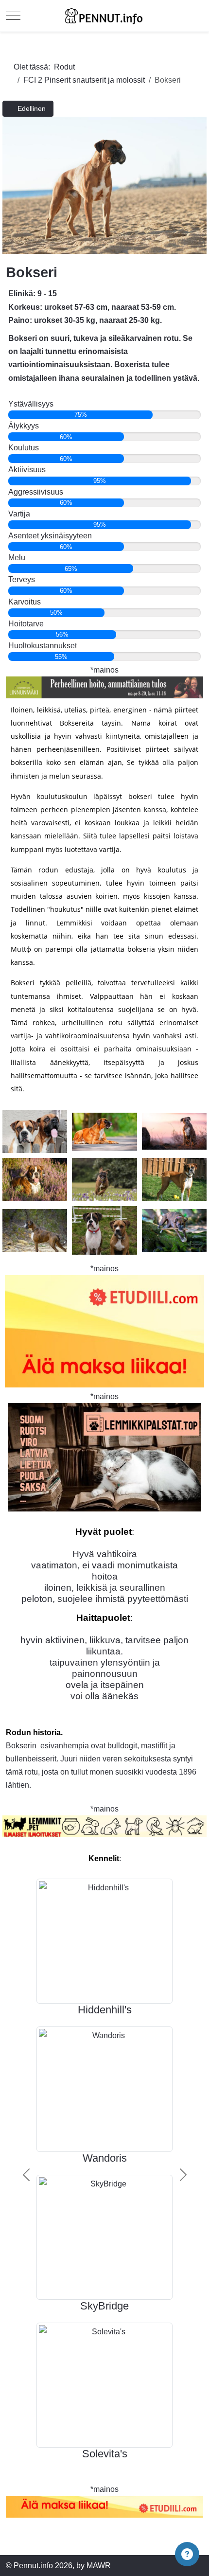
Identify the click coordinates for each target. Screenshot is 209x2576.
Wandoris (105, 2158)
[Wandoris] (104, 2088)
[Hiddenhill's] (104, 1941)
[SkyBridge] (104, 2237)
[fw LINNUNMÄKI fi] (104, 687)
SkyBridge (104, 2306)
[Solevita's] (104, 2385)
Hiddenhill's (105, 2010)
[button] (187, 2554)
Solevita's (105, 2454)
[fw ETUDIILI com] (104, 2507)
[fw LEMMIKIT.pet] (104, 1827)
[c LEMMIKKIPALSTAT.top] (104, 1457)
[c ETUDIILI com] (104, 1331)
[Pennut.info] (104, 16)
